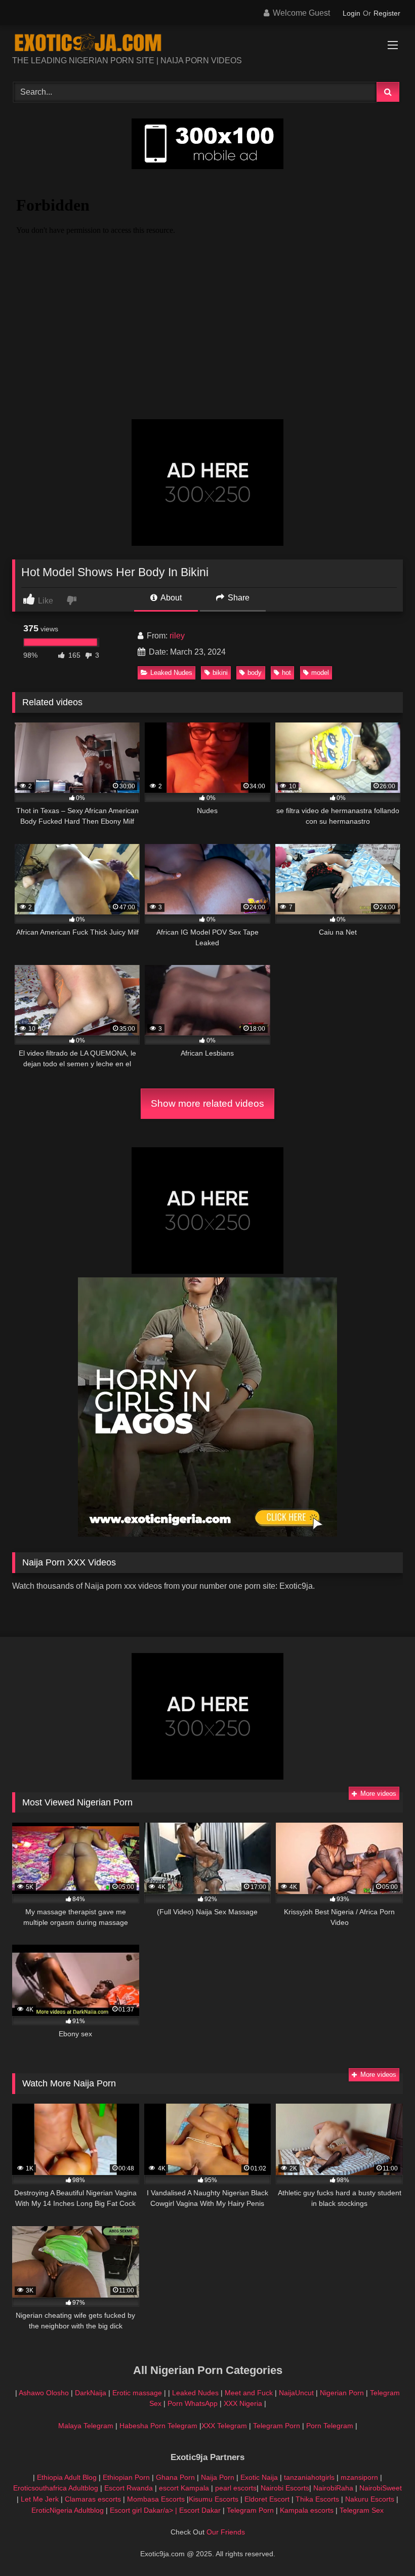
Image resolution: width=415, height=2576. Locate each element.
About (170, 598)
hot (286, 673)
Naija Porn (218, 2477)
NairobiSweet (381, 2488)
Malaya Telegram (86, 2426)
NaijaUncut (296, 2393)
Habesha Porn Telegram (159, 2426)
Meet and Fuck (250, 2393)
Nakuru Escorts (370, 2499)
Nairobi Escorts (285, 2488)
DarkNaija (91, 2393)
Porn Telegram (330, 2426)
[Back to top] (384, 2546)
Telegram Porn (277, 2426)
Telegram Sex (362, 2510)
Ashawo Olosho (44, 2393)
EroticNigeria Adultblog (68, 2510)
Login (351, 13)
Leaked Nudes (171, 673)
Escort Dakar (201, 2510)
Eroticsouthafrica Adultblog (56, 2488)
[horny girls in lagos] (207, 1534)
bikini (220, 673)
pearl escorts (236, 2488)
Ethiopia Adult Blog (67, 2477)
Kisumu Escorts (214, 2499)
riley (177, 636)
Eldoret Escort (267, 2499)
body (255, 673)
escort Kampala (184, 2488)
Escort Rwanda (129, 2488)
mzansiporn (359, 2477)
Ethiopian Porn (126, 2477)
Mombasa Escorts (156, 2499)
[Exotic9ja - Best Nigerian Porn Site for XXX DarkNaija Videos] (207, 44)
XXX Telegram (224, 2426)
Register (387, 13)
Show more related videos (207, 1103)
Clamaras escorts (93, 2499)
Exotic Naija (259, 2477)
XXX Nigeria (243, 2403)
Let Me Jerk (40, 2499)
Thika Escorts (317, 2499)
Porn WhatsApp (193, 2403)
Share (238, 598)
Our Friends (226, 2532)
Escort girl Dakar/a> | (144, 2510)
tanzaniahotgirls (309, 2477)
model (320, 673)
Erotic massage (137, 2393)
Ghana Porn (175, 2477)
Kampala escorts (307, 2510)
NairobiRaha (333, 2488)
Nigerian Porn (343, 2393)
